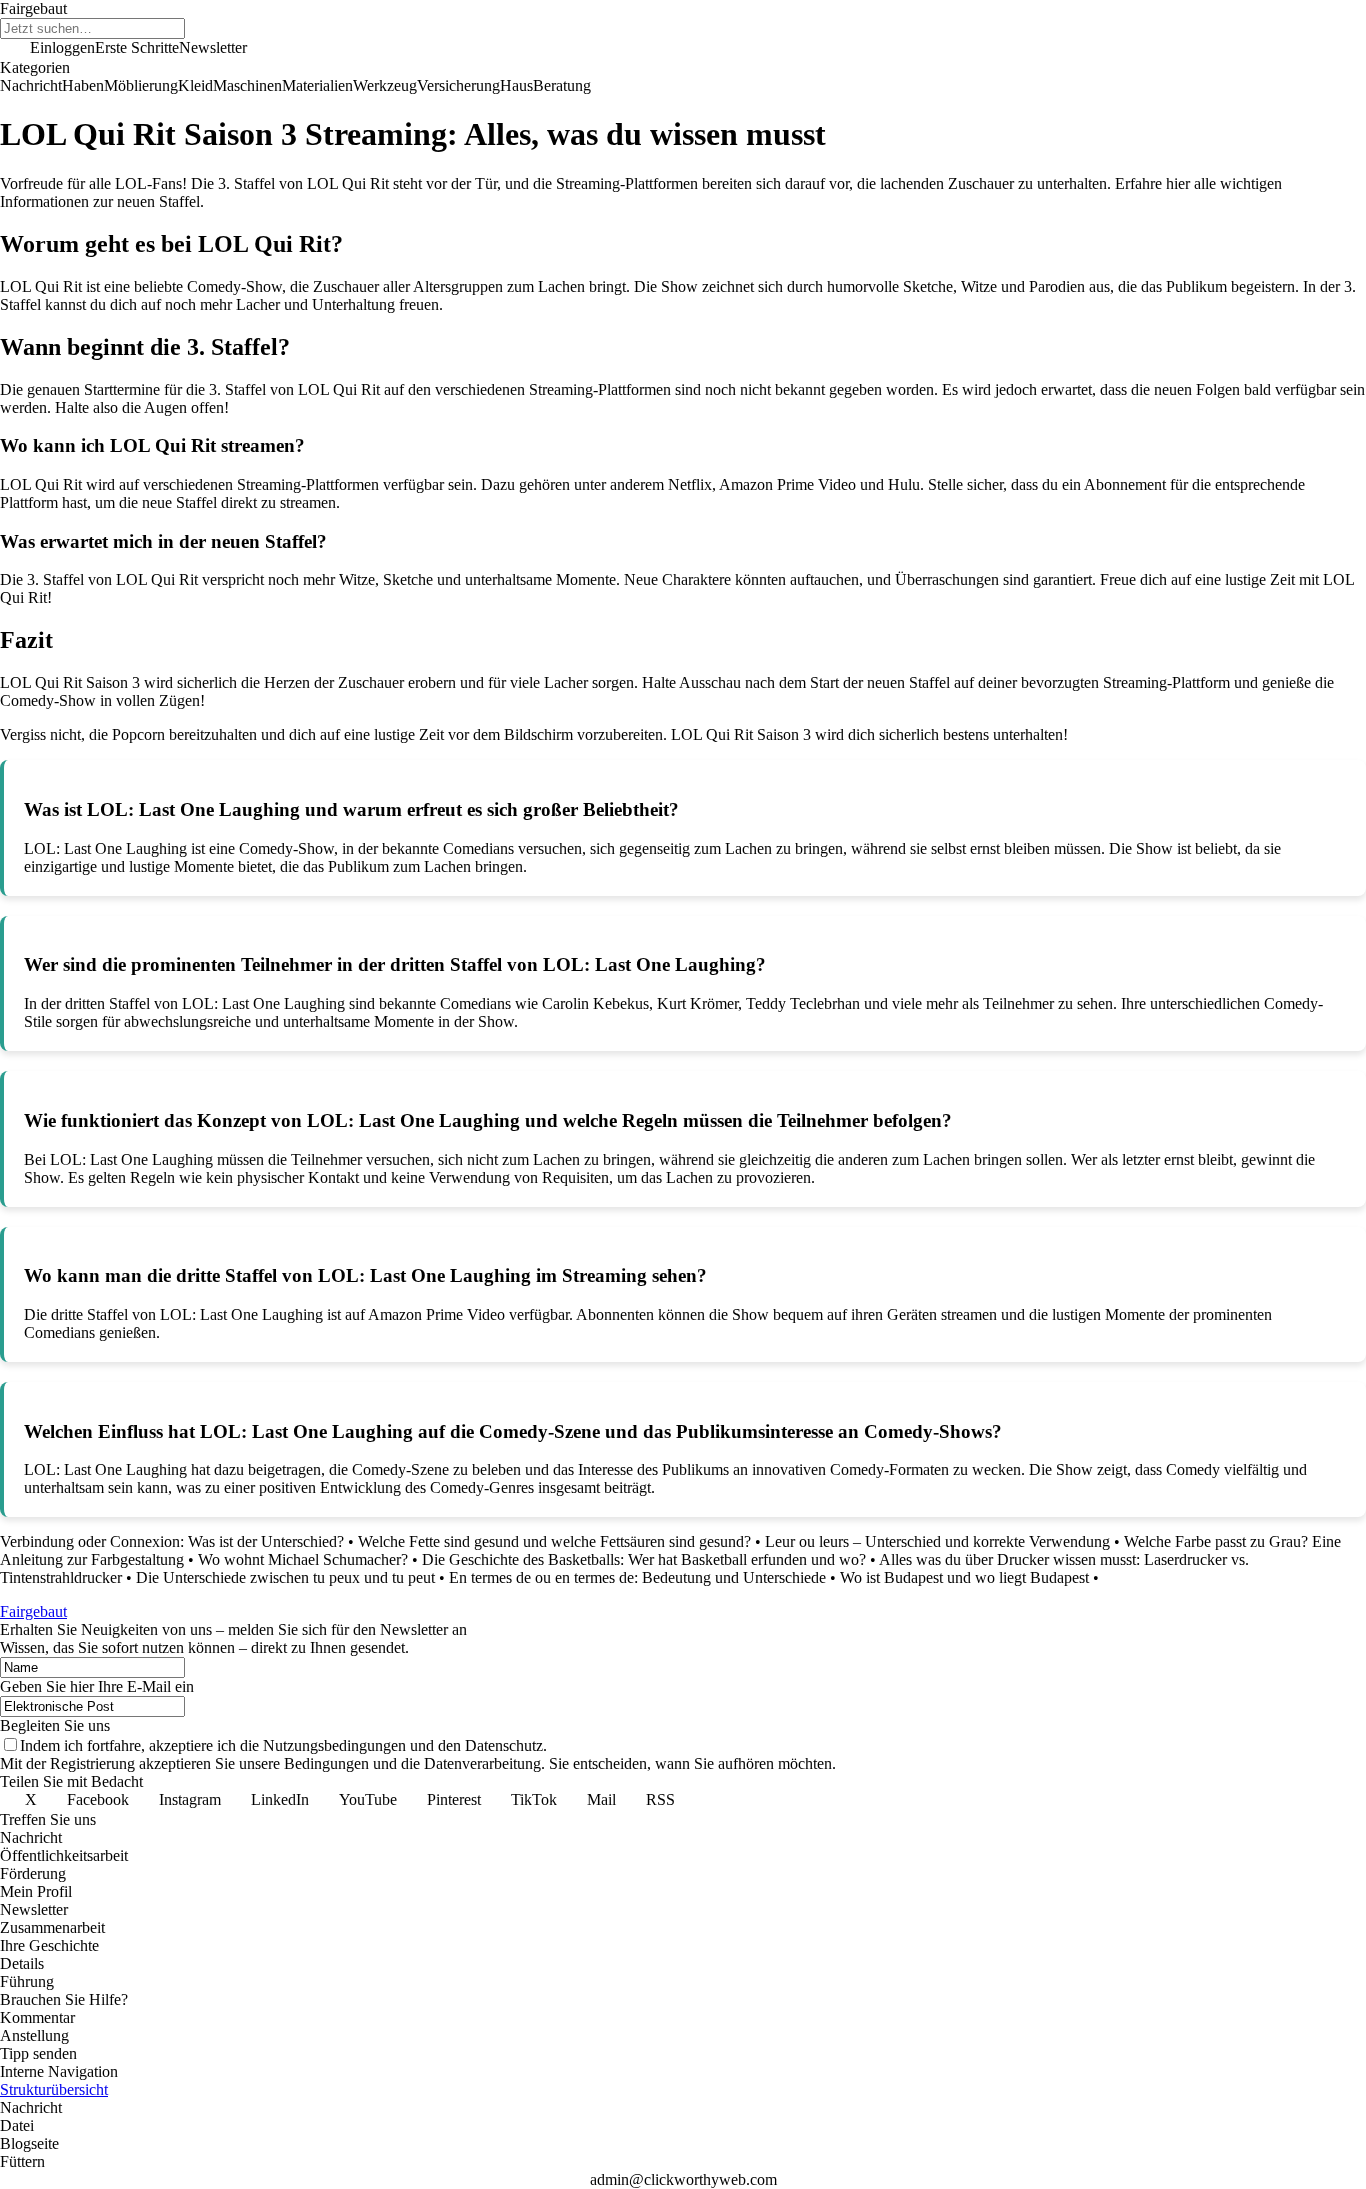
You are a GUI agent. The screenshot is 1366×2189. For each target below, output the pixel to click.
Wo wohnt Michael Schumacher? (303, 1559)
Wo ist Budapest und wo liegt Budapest (964, 1577)
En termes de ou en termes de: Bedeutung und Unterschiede (637, 1577)
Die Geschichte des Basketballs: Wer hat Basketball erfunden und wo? (644, 1559)
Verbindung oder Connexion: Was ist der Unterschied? (172, 1541)
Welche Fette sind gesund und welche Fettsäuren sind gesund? (554, 1541)
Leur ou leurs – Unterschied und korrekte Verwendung (937, 1541)
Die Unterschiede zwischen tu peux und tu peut (285, 1577)
